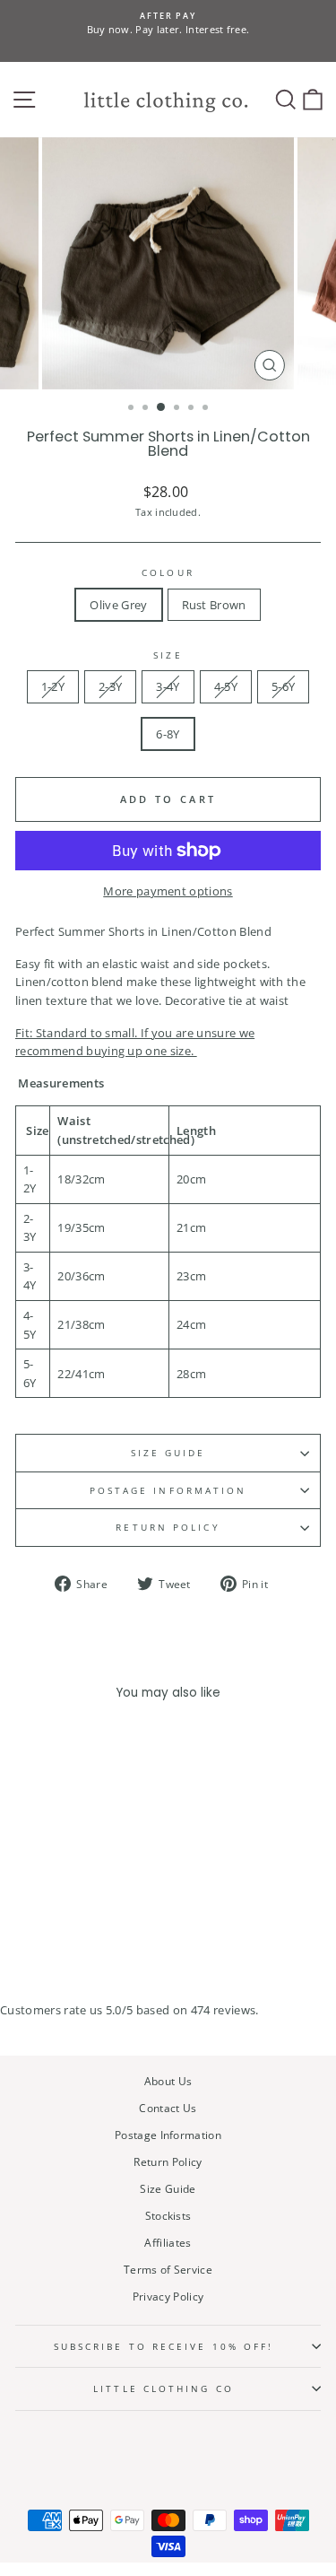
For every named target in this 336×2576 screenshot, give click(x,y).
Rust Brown (214, 605)
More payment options (168, 891)
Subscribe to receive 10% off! (164, 2346)
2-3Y (110, 686)
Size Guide (168, 1453)
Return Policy (168, 1527)
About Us (168, 2081)
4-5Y (226, 686)
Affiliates (168, 2242)
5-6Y (283, 686)
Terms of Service (168, 2269)
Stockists (168, 2215)
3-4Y (168, 686)
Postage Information (168, 2135)
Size (168, 655)
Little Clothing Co (164, 2388)
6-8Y (168, 734)
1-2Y (53, 686)
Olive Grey (118, 605)
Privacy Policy (168, 2296)
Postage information (168, 1490)
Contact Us (168, 2108)
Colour (168, 572)
